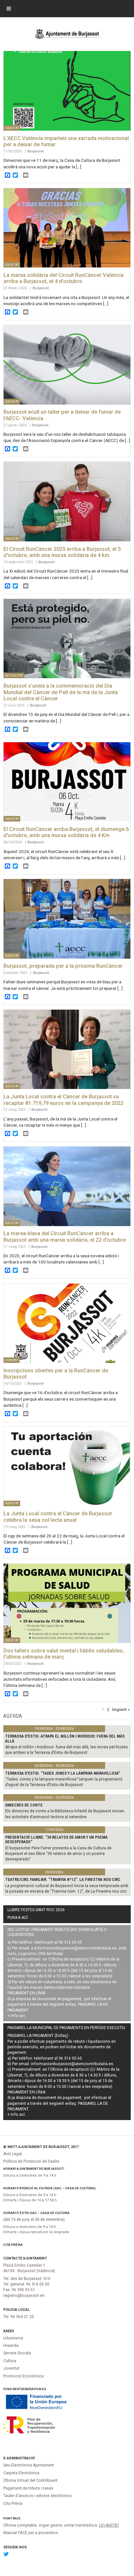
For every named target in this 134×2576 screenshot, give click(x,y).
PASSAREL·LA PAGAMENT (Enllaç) (38, 2036)
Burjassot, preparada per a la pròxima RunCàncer (63, 966)
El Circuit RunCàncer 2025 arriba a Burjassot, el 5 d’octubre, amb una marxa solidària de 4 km (62, 552)
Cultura (10, 2361)
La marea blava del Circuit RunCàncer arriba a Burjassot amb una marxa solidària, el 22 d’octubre (65, 1237)
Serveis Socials (17, 2353)
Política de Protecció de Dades (31, 2161)
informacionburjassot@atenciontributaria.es (75, 1948)
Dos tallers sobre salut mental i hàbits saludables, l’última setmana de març (64, 1654)
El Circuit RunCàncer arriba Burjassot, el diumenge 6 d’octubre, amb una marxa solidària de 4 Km (66, 832)
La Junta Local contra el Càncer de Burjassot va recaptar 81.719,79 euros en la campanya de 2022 (63, 1100)
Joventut (11, 2368)
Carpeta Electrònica (21, 2473)
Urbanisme (13, 2338)
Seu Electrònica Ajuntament (29, 2465)
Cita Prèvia (13, 2245)
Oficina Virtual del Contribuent (30, 2480)
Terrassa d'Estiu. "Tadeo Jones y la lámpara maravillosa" (63, 1773)
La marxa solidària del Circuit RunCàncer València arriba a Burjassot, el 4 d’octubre (64, 278)
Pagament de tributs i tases (28, 2488)
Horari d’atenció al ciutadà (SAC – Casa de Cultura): (50, 2188)
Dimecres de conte (24, 1805)
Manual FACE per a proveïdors (31, 2533)
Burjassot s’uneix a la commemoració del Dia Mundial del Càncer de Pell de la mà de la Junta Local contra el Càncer (61, 692)
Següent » (121, 1709)
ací (22, 2016)
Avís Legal (13, 2154)
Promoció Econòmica (23, 2376)
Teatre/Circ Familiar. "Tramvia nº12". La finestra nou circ (63, 1880)
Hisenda (11, 2346)
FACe (17, 2518)
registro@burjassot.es (24, 2296)
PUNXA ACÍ (18, 1918)
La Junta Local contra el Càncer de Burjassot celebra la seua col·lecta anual (58, 1517)
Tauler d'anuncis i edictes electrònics (37, 2496)
